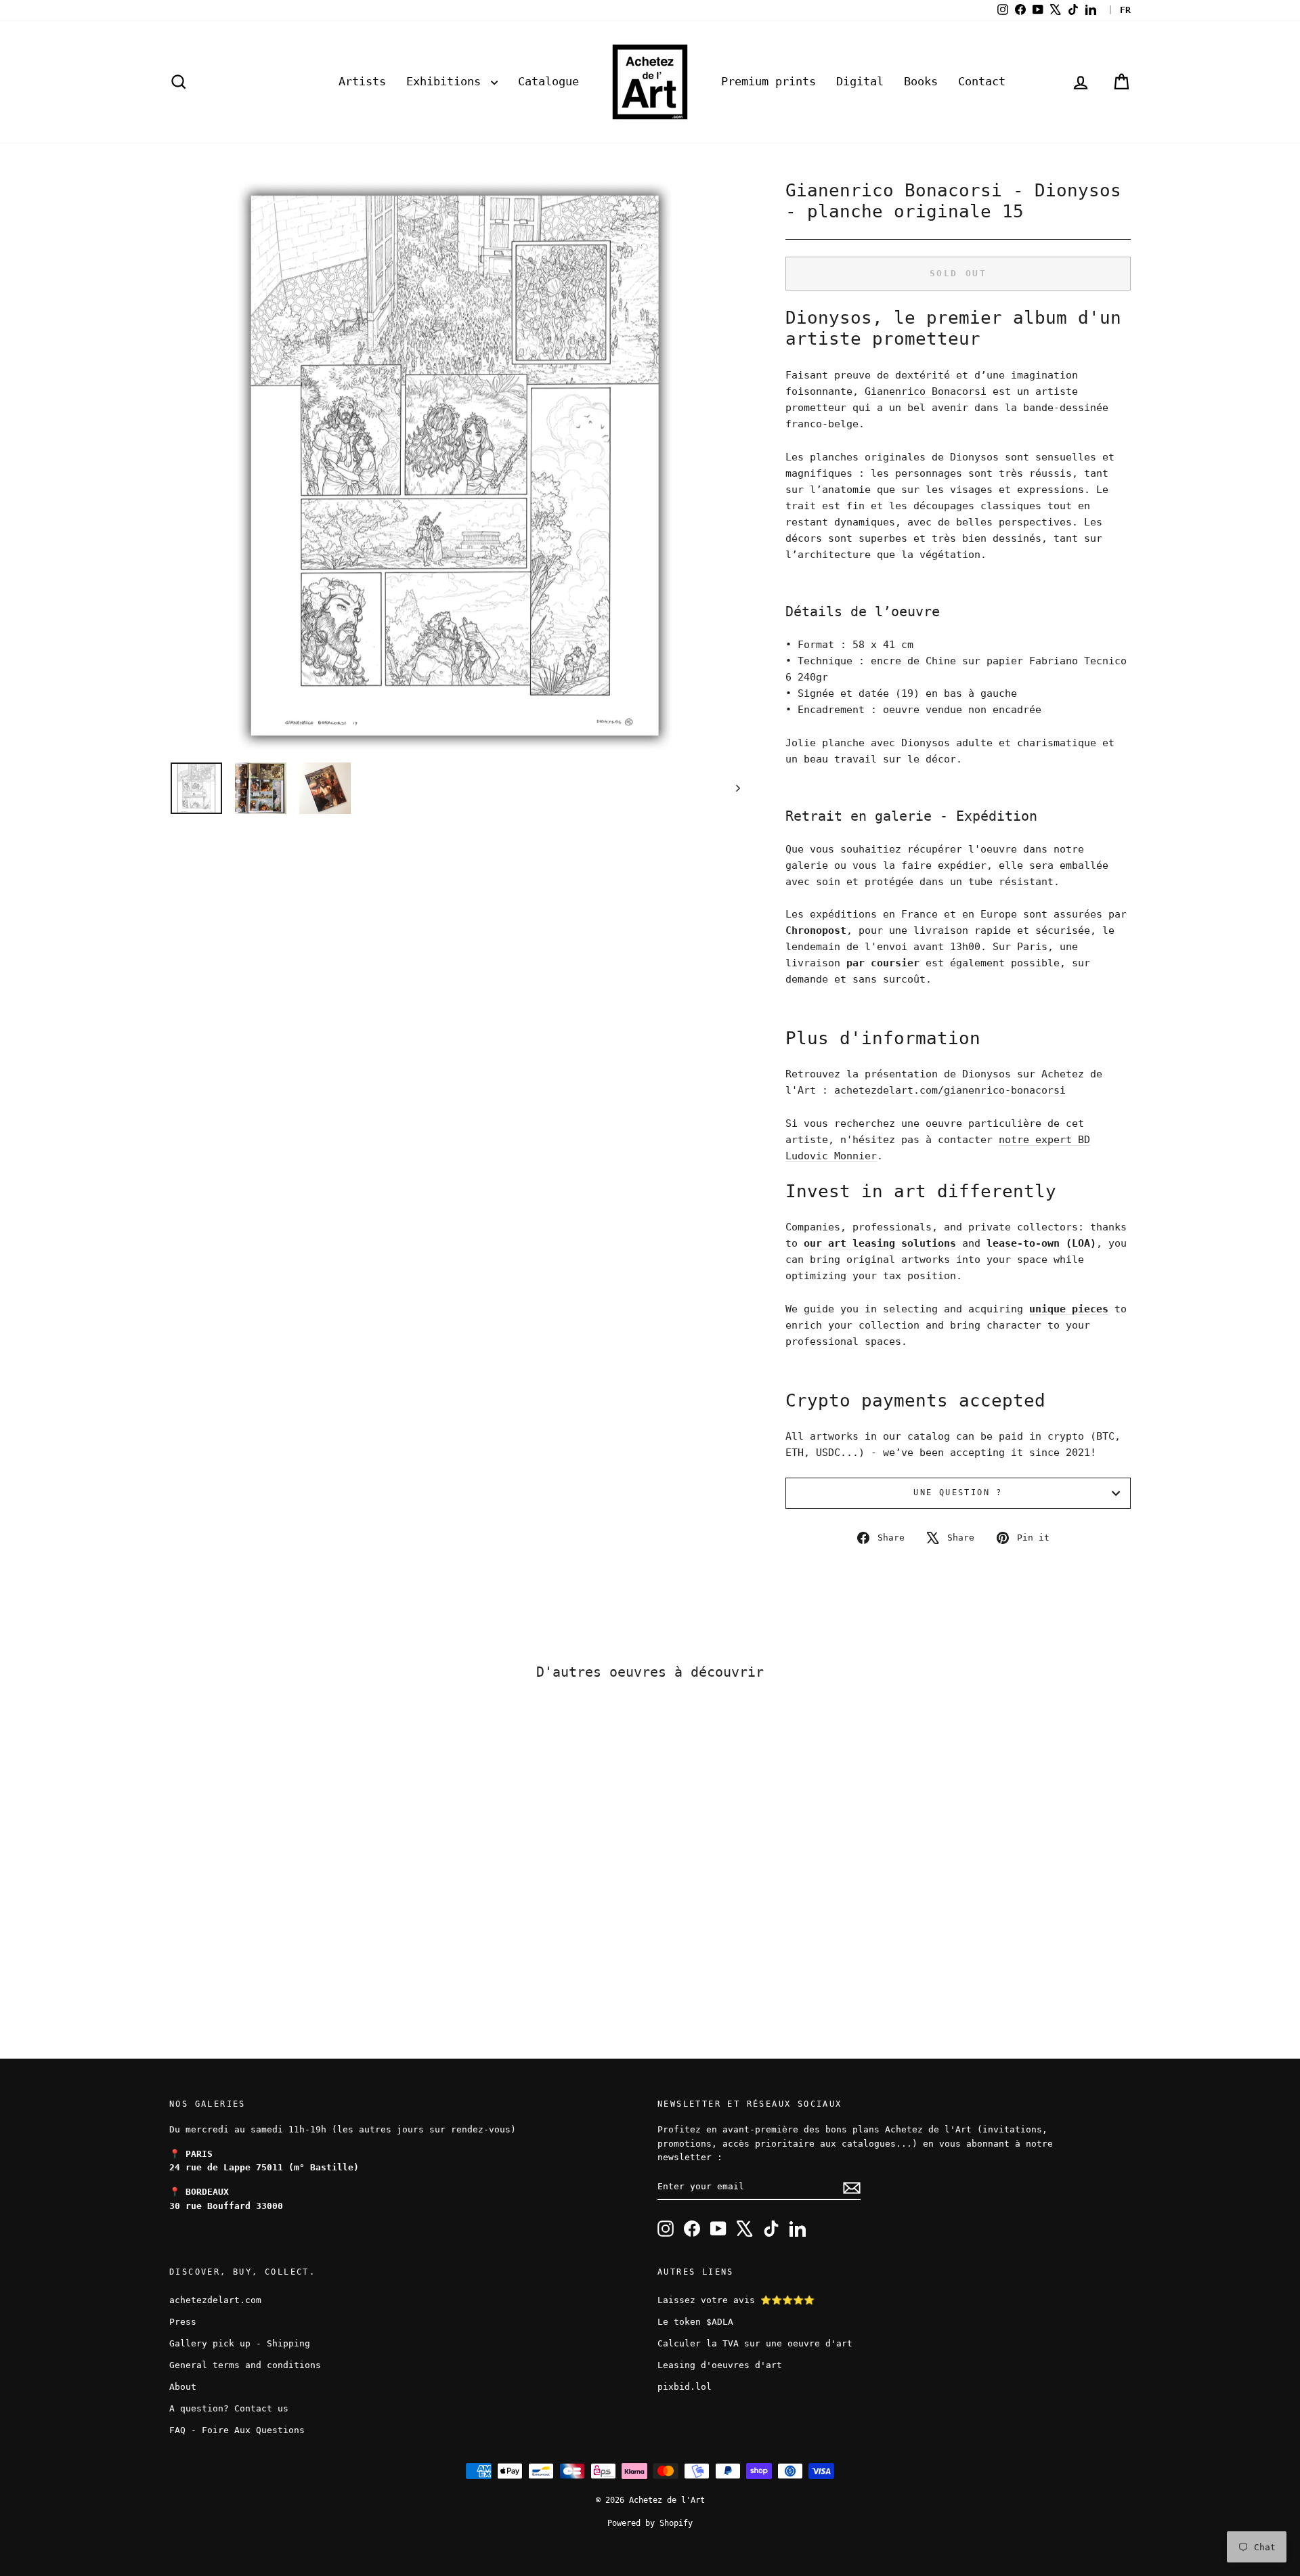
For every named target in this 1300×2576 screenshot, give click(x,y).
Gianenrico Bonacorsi (926, 391)
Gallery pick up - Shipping (240, 2343)
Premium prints (768, 81)
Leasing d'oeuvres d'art (720, 2365)
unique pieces (1069, 1309)
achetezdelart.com (215, 2300)
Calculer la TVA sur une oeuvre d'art (755, 2343)
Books (921, 81)
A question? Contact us (229, 2408)
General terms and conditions (245, 2365)
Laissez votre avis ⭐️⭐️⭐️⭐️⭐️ (736, 2300)
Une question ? (958, 1493)
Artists (362, 81)
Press (183, 2322)
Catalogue (548, 81)
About (183, 2387)
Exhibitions (447, 81)
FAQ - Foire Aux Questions (237, 2430)
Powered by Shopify (650, 2523)
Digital (860, 81)
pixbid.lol (685, 2387)
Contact (982, 81)
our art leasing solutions (880, 1243)
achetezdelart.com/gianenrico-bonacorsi (950, 1090)
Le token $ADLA (695, 2322)
